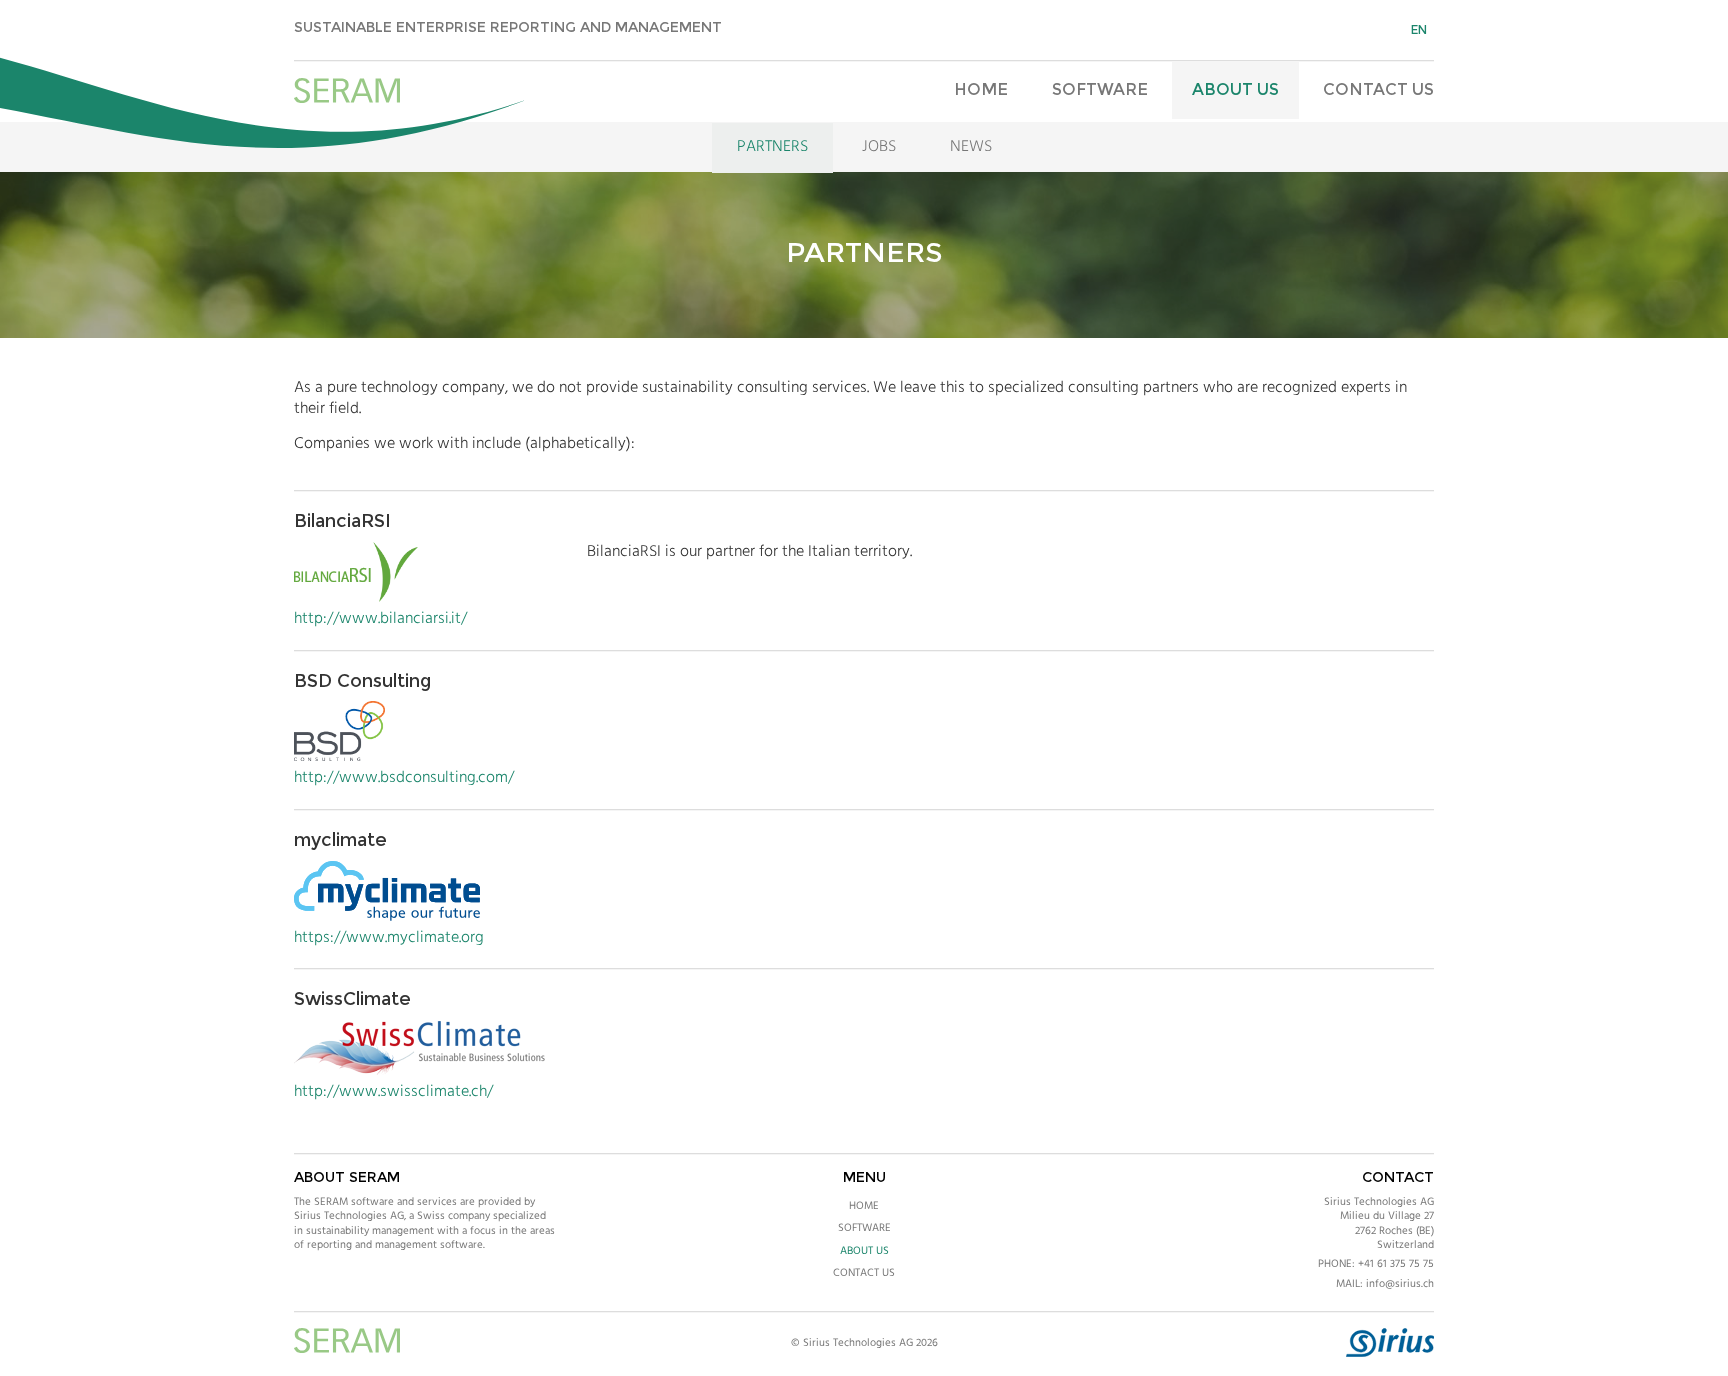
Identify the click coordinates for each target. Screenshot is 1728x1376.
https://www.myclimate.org (389, 938)
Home (981, 89)
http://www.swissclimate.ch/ (393, 1092)
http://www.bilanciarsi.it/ (380, 619)
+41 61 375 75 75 (1396, 1264)
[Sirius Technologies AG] (1390, 1354)
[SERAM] (347, 92)
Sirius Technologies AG (1379, 1202)
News (971, 147)
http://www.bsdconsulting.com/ (404, 778)
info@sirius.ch (1400, 1284)
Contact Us (1378, 89)
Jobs (879, 147)
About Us (1235, 89)
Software (1100, 89)
